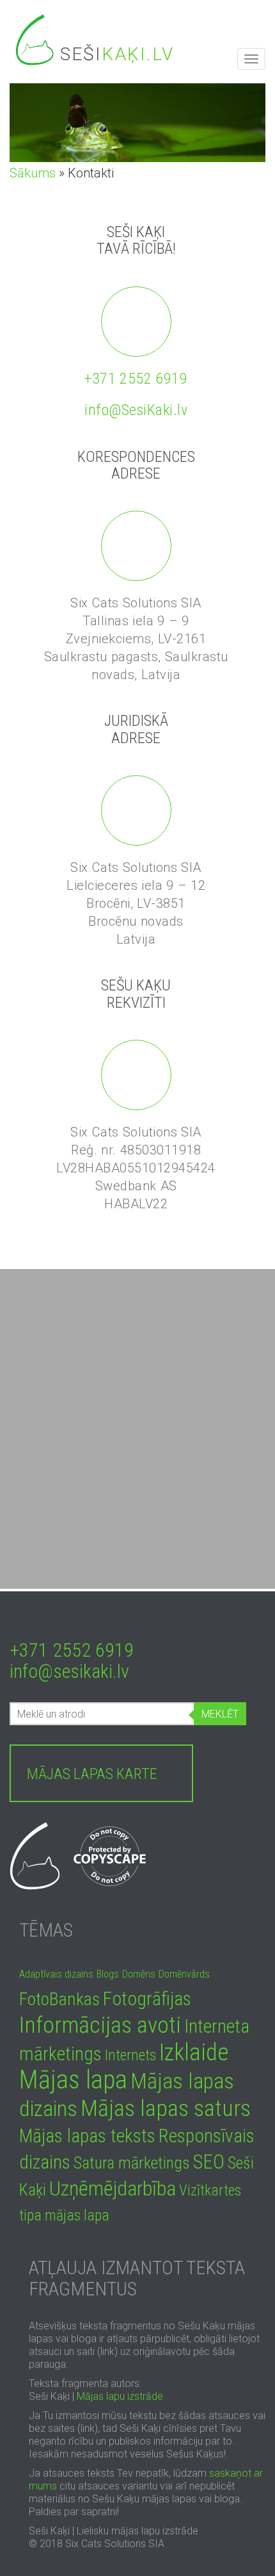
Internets (130, 2055)
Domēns (139, 1974)
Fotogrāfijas (147, 1999)
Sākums (33, 173)
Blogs (108, 1974)
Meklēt (220, 1714)
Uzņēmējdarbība (113, 2188)
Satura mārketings (132, 2163)
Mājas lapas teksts (87, 2136)
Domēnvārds (184, 1974)
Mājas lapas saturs (166, 2108)
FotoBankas (59, 1999)
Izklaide (194, 2052)
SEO (209, 2162)
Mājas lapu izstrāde (120, 2396)
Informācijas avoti (100, 2025)
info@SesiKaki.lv (136, 410)
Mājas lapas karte (92, 1774)
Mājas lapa (73, 2080)
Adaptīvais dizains (56, 1974)
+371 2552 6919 (136, 379)
